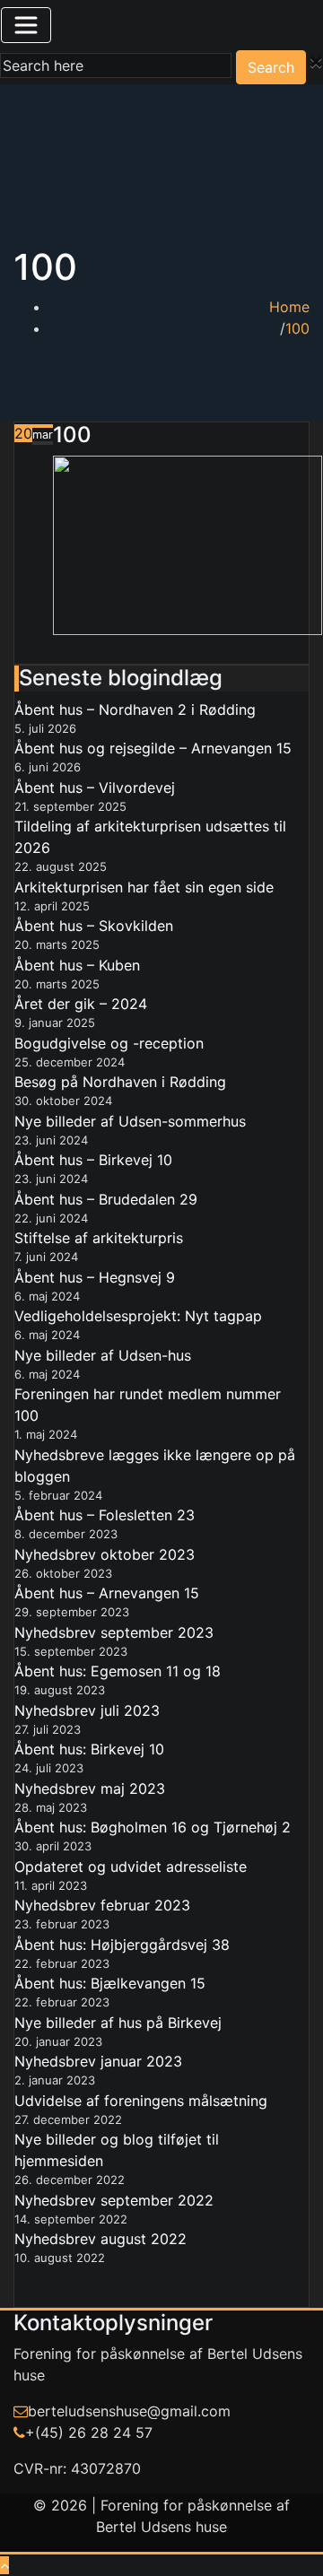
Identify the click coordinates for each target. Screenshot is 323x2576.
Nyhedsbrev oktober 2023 (105, 1554)
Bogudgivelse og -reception (109, 1043)
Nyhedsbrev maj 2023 (90, 1788)
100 (297, 328)
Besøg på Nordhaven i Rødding (120, 1082)
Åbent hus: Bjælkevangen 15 (110, 1983)
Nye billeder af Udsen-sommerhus (130, 1121)
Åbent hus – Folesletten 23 (105, 1515)
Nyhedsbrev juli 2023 (87, 1710)
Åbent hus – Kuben (77, 965)
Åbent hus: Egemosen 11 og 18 (118, 1671)
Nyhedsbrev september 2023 (114, 1632)
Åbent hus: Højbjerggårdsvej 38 (122, 1945)
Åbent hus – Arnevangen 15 (107, 1593)
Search (271, 67)
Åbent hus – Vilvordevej (95, 788)
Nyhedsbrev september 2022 (114, 2200)
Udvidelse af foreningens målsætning (141, 2101)
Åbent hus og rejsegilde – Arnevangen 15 (153, 748)
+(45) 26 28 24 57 (89, 2432)
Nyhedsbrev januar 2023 (98, 2061)
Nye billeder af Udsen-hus (103, 1355)
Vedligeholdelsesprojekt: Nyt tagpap (138, 1316)
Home (289, 307)
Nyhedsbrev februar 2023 (102, 1905)
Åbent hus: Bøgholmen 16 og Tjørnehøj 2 (153, 1827)
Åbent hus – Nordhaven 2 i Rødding (135, 709)
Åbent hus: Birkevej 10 (89, 1749)
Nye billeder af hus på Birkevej (118, 2023)
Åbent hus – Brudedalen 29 (106, 1199)
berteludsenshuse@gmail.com (129, 2411)
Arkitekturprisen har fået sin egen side (144, 887)
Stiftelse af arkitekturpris (99, 1238)
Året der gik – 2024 (81, 1004)
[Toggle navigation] (26, 25)
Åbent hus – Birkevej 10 (93, 1160)
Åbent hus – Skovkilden (94, 926)
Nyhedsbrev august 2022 (100, 2239)
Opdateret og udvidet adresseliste (131, 1867)
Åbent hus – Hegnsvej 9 (95, 1277)
